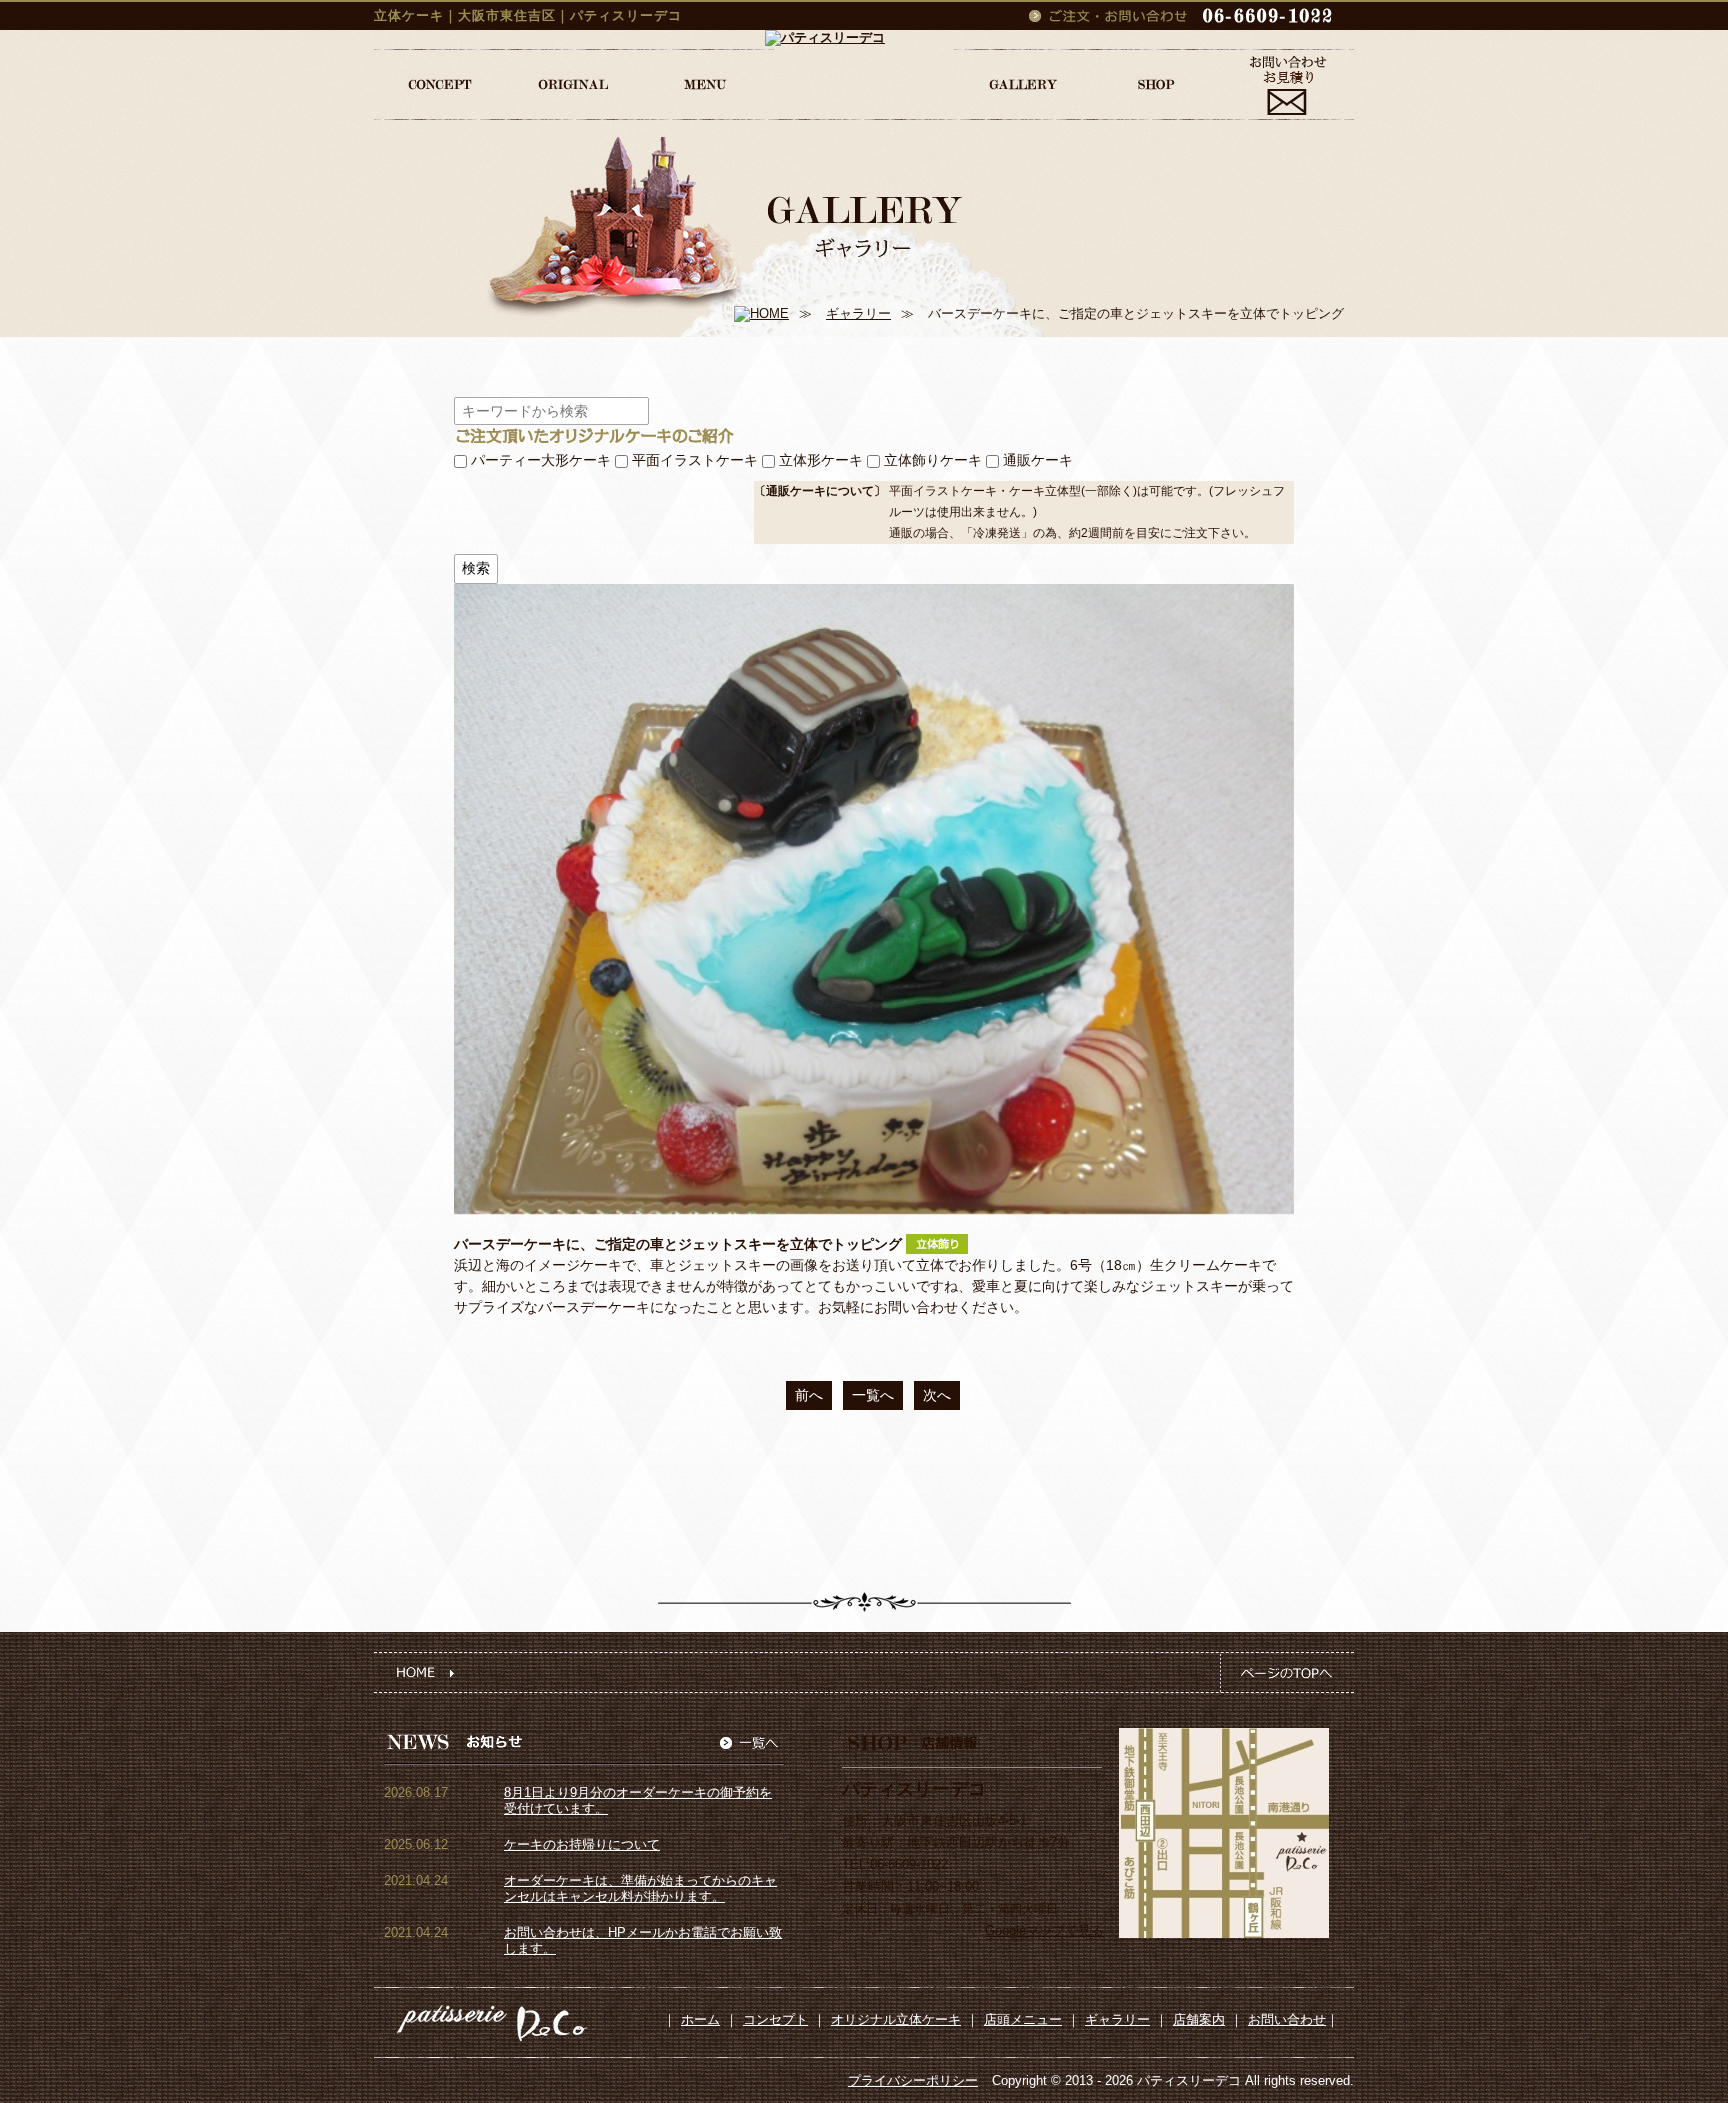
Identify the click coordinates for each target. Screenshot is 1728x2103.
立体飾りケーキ (933, 460)
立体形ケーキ (821, 460)
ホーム (700, 2019)
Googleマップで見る (1044, 1930)
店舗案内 (1199, 2019)
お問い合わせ (1287, 2019)
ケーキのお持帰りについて (582, 1844)
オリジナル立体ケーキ (896, 2019)
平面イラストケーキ (695, 460)
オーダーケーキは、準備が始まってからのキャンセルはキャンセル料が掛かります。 (640, 1888)
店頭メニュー (1023, 2019)
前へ (809, 1395)
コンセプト (775, 2019)
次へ (937, 1395)
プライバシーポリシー (913, 2080)
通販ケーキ (1038, 460)
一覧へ (873, 1395)
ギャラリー (858, 313)
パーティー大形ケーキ (541, 460)
